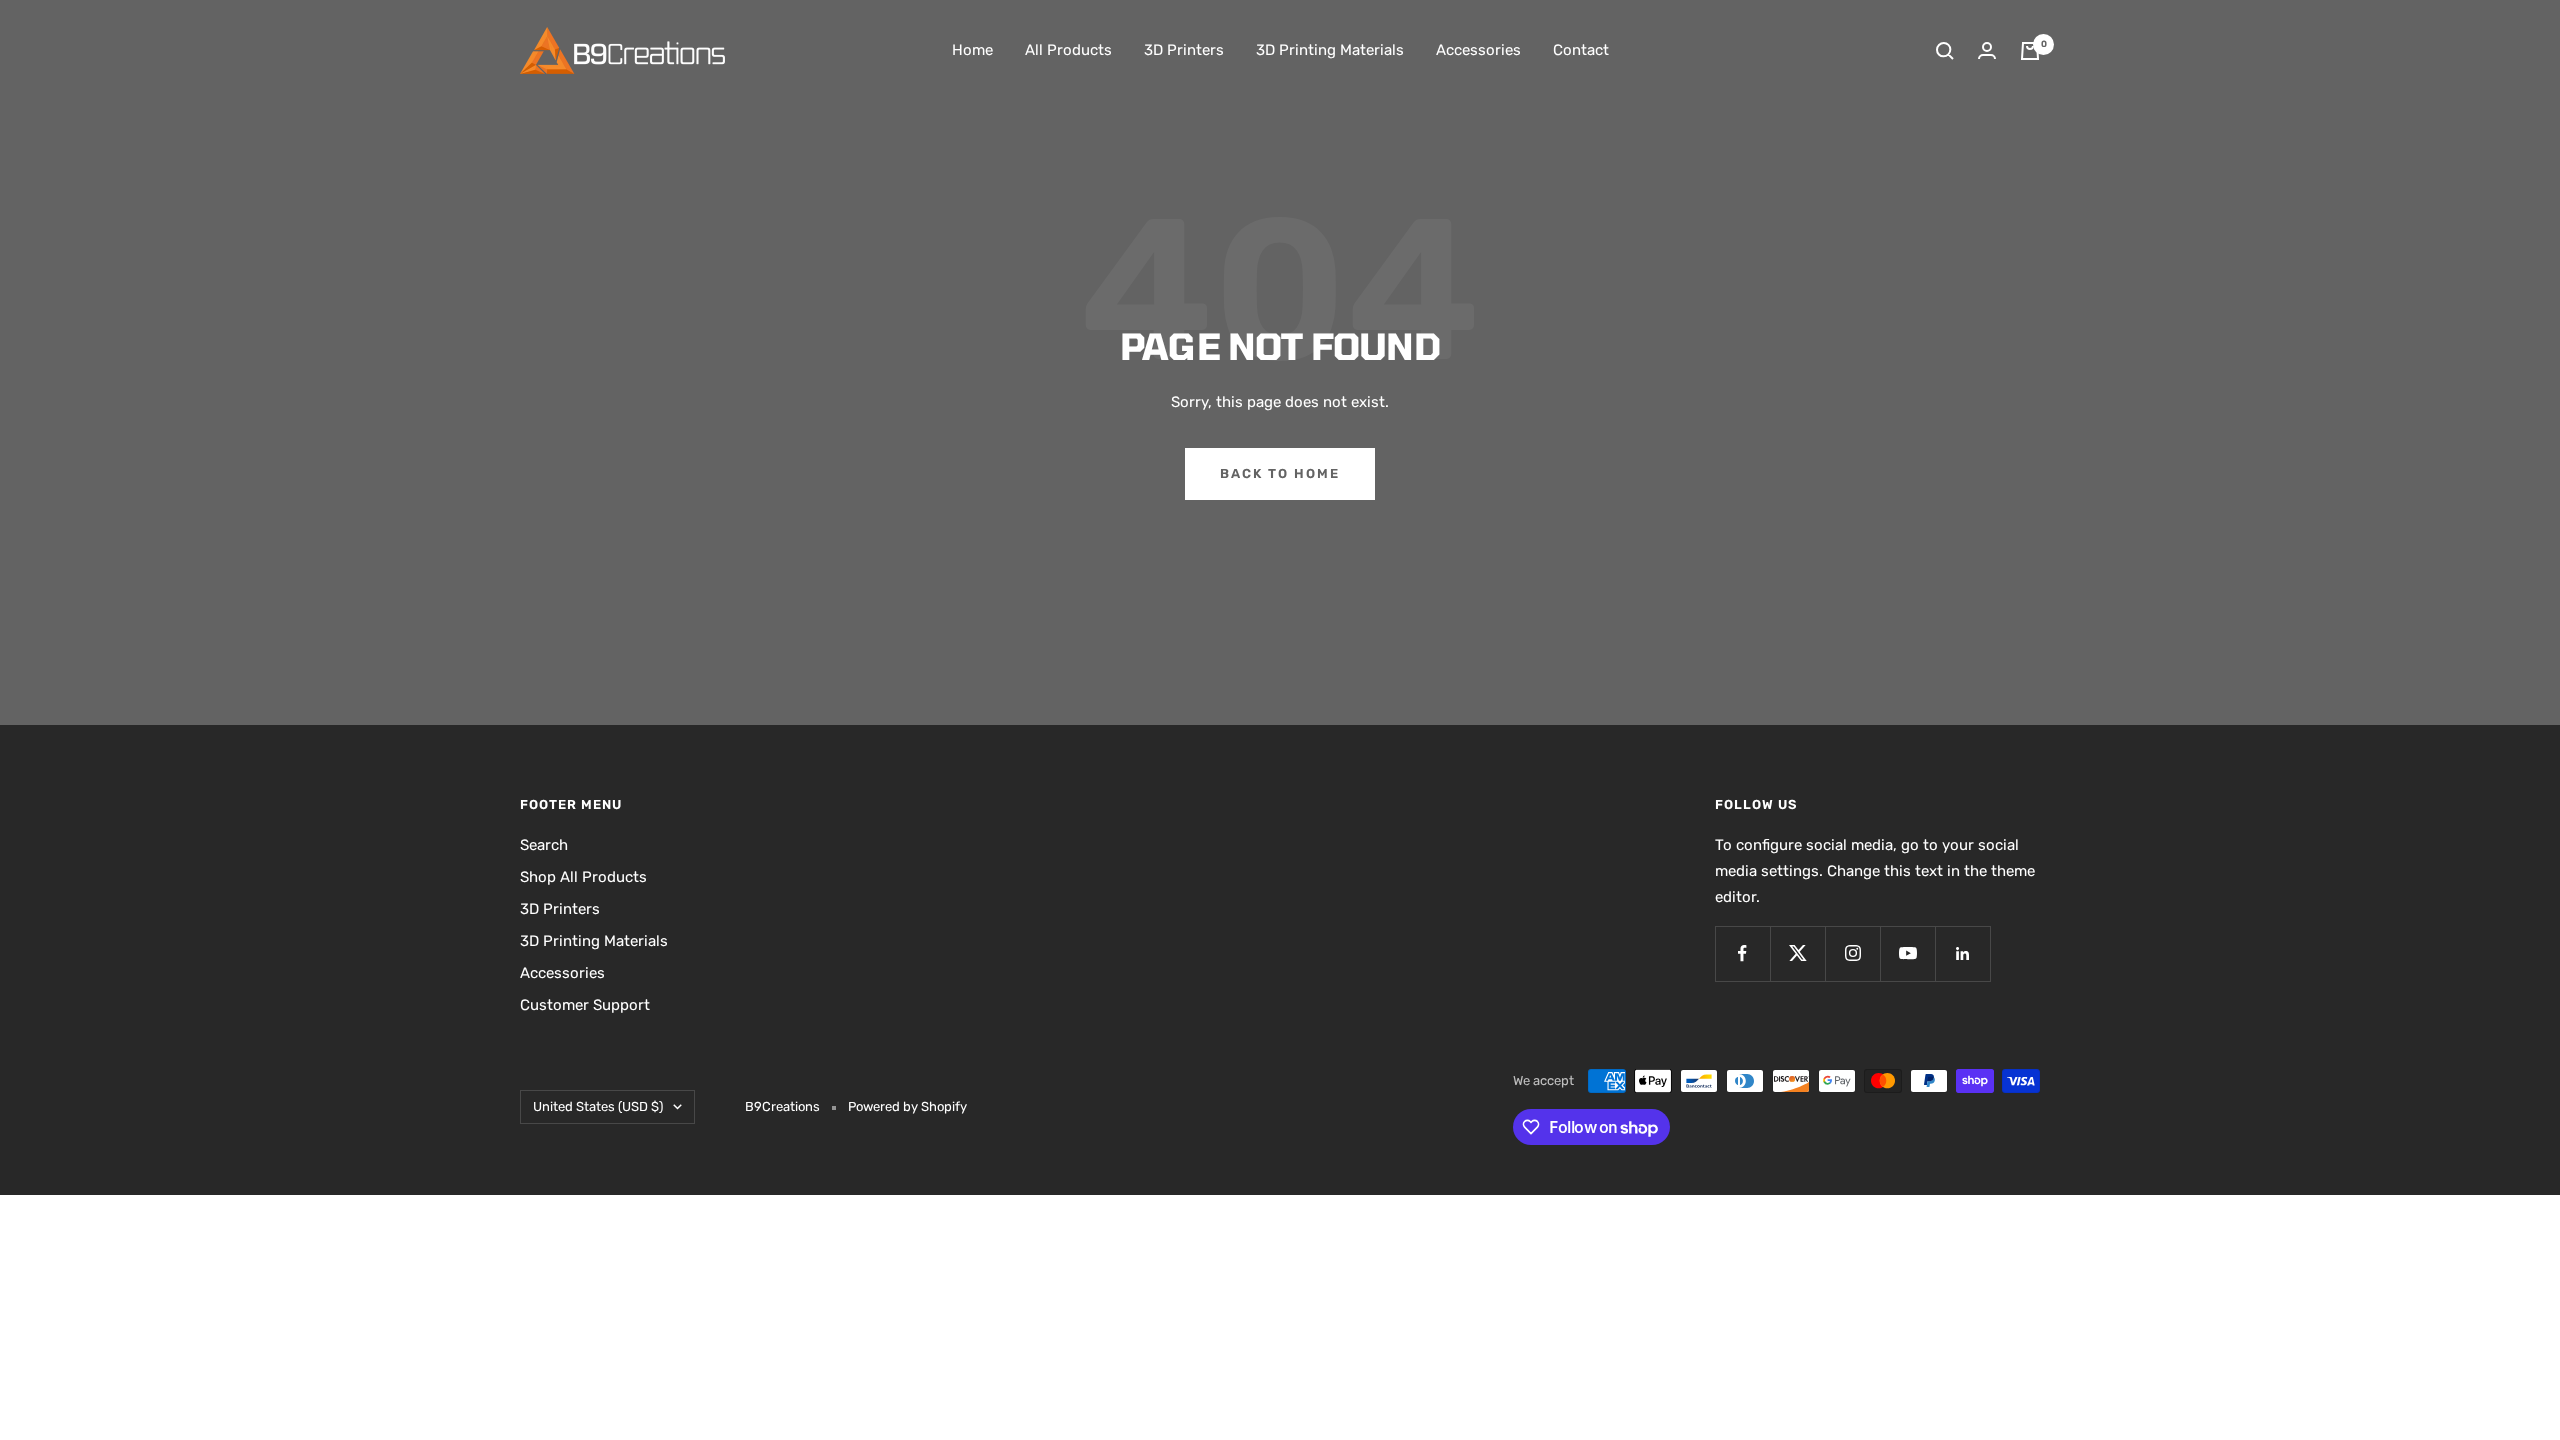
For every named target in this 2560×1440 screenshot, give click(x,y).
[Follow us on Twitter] (1797, 953)
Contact (1581, 50)
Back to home (1280, 473)
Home (972, 50)
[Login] (1987, 50)
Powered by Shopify (907, 1106)
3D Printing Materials (1330, 50)
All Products (1068, 50)
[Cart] (2030, 51)
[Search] (1945, 51)
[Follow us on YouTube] (1907, 953)
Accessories (1478, 50)
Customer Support (585, 1005)
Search (544, 845)
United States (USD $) (598, 1106)
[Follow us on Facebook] (1742, 953)
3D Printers (1184, 50)
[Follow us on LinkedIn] (1962, 953)
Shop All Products (583, 877)
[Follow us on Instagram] (1852, 953)
